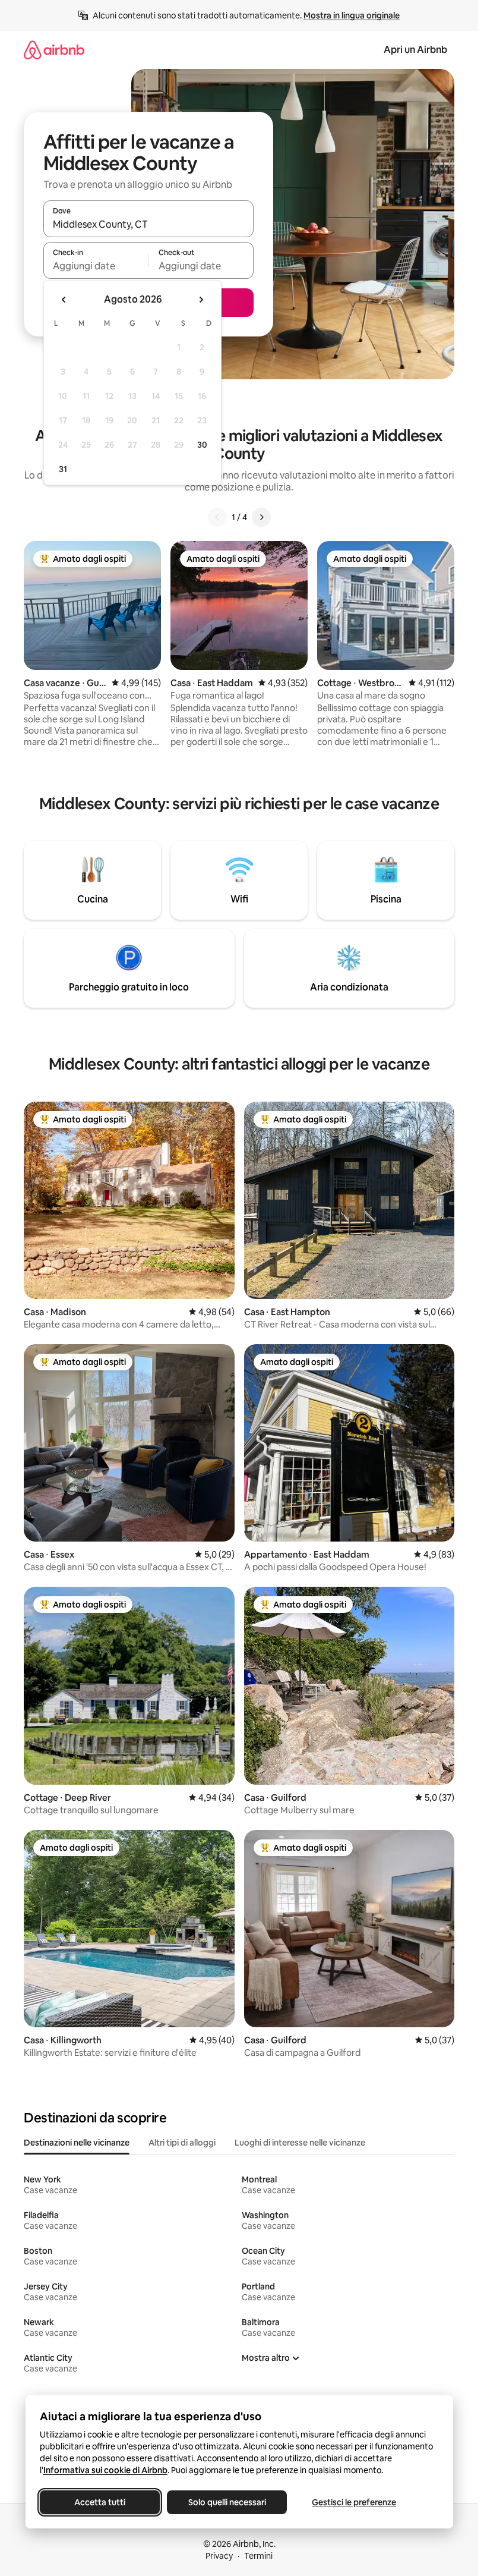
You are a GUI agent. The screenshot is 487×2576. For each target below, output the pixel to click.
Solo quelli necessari (227, 2502)
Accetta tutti (100, 2502)
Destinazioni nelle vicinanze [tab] (77, 2143)
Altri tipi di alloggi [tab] (182, 2143)
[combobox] (148, 224)
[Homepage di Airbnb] (54, 50)
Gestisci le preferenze (354, 2502)
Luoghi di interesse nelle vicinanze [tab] (300, 2143)
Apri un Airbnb (415, 50)
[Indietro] (217, 517)
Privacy (219, 2556)
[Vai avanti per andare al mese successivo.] (201, 300)
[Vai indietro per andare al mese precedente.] (64, 300)
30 (202, 445)
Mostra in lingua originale (352, 15)
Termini (258, 2556)
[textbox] (96, 266)
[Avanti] (261, 517)
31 (63, 469)
